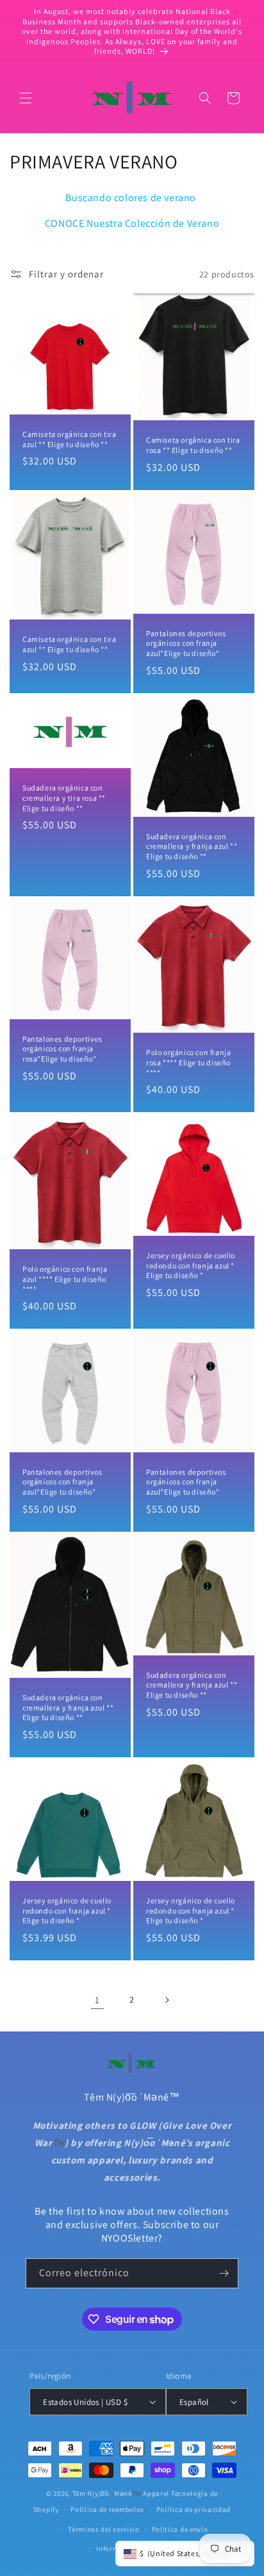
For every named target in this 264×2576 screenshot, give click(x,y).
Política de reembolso (107, 2509)
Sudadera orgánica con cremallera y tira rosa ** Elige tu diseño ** (64, 798)
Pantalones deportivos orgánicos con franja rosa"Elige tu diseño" (62, 1049)
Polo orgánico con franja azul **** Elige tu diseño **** (65, 1279)
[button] (26, 98)
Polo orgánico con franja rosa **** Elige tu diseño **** (188, 1062)
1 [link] (97, 2000)
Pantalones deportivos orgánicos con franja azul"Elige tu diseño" (186, 643)
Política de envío (180, 2529)
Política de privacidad (194, 2509)
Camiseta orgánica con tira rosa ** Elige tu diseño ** (193, 446)
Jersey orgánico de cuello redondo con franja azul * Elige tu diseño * (191, 1265)
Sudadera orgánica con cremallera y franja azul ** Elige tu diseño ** (192, 846)
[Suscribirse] (224, 2273)
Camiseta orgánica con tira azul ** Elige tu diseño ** (70, 439)
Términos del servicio (104, 2529)
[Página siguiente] (167, 2000)
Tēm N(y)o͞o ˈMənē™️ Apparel (121, 2493)
